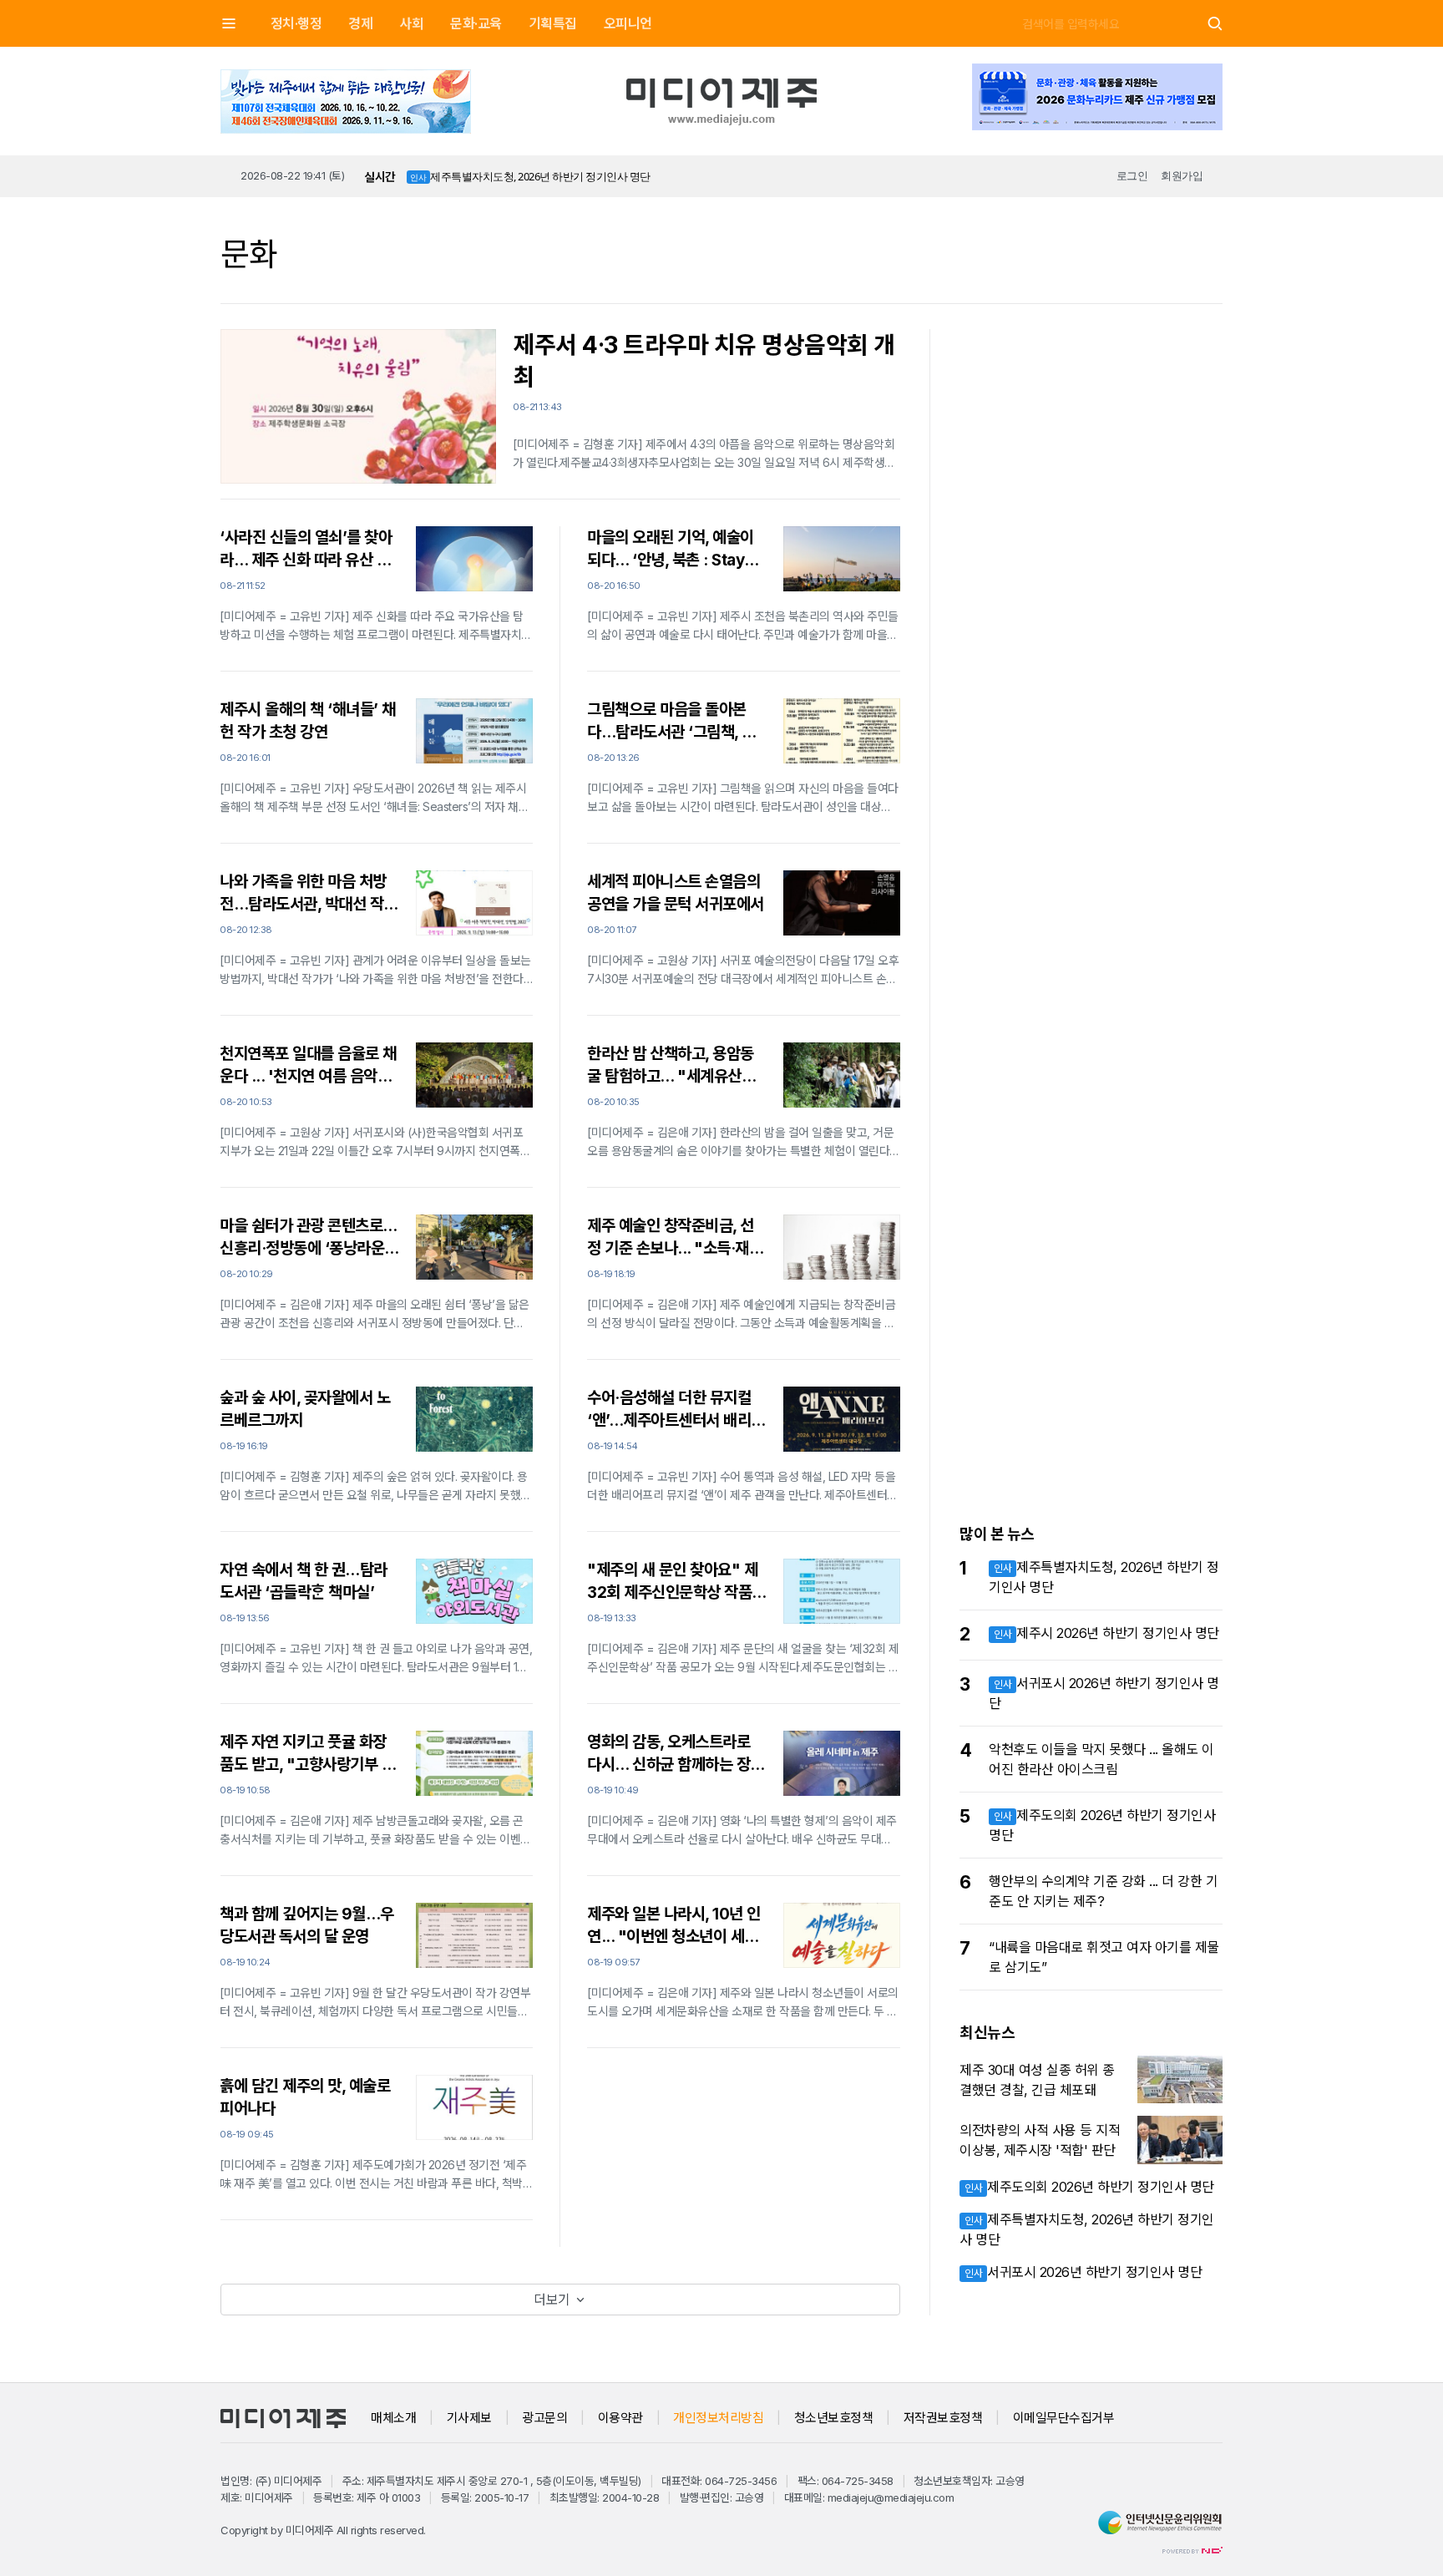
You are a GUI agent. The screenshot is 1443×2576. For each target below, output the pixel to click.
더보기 (554, 2300)
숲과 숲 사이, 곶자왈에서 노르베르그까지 (305, 1409)
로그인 (1132, 175)
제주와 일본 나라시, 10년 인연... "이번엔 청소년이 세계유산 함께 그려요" (674, 1926)
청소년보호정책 (834, 2418)
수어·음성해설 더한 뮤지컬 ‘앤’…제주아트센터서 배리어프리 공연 (676, 1410)
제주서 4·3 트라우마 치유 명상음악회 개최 (704, 361)
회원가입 (1182, 175)
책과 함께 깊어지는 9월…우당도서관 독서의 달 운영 (307, 1925)
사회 (411, 23)
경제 (360, 23)
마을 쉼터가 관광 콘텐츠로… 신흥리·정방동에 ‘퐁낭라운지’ (308, 1238)
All (342, 2530)
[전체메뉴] (229, 23)
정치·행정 (296, 23)
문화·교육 (476, 23)
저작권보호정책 (943, 2418)
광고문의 (544, 2418)
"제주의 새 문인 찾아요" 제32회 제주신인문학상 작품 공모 (672, 1582)
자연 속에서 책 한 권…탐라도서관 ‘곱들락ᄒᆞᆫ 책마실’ (304, 1581)
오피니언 (628, 23)
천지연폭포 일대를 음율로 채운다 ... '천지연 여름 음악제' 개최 (308, 1066)
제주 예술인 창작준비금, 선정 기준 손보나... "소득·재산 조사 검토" (675, 1238)
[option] (566, 177)
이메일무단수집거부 (1064, 2418)
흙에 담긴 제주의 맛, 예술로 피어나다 (305, 2097)
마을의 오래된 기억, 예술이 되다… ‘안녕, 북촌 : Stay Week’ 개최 (671, 550)
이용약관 (620, 2418)
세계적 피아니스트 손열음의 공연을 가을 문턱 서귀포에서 (676, 893)
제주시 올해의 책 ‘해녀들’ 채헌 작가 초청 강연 (308, 721)
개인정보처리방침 (718, 2418)
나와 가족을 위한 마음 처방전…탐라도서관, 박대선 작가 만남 (309, 894)
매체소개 (393, 2418)
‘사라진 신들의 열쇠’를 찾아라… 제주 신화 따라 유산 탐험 (306, 550)
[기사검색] (1215, 24)
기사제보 (469, 2418)
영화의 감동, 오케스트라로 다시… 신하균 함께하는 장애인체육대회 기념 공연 (676, 1754)
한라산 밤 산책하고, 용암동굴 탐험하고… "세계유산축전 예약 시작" (671, 1066)
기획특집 (553, 23)
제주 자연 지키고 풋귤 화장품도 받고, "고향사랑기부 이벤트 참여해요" (307, 1754)
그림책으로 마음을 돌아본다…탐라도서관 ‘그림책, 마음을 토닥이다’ (671, 722)
